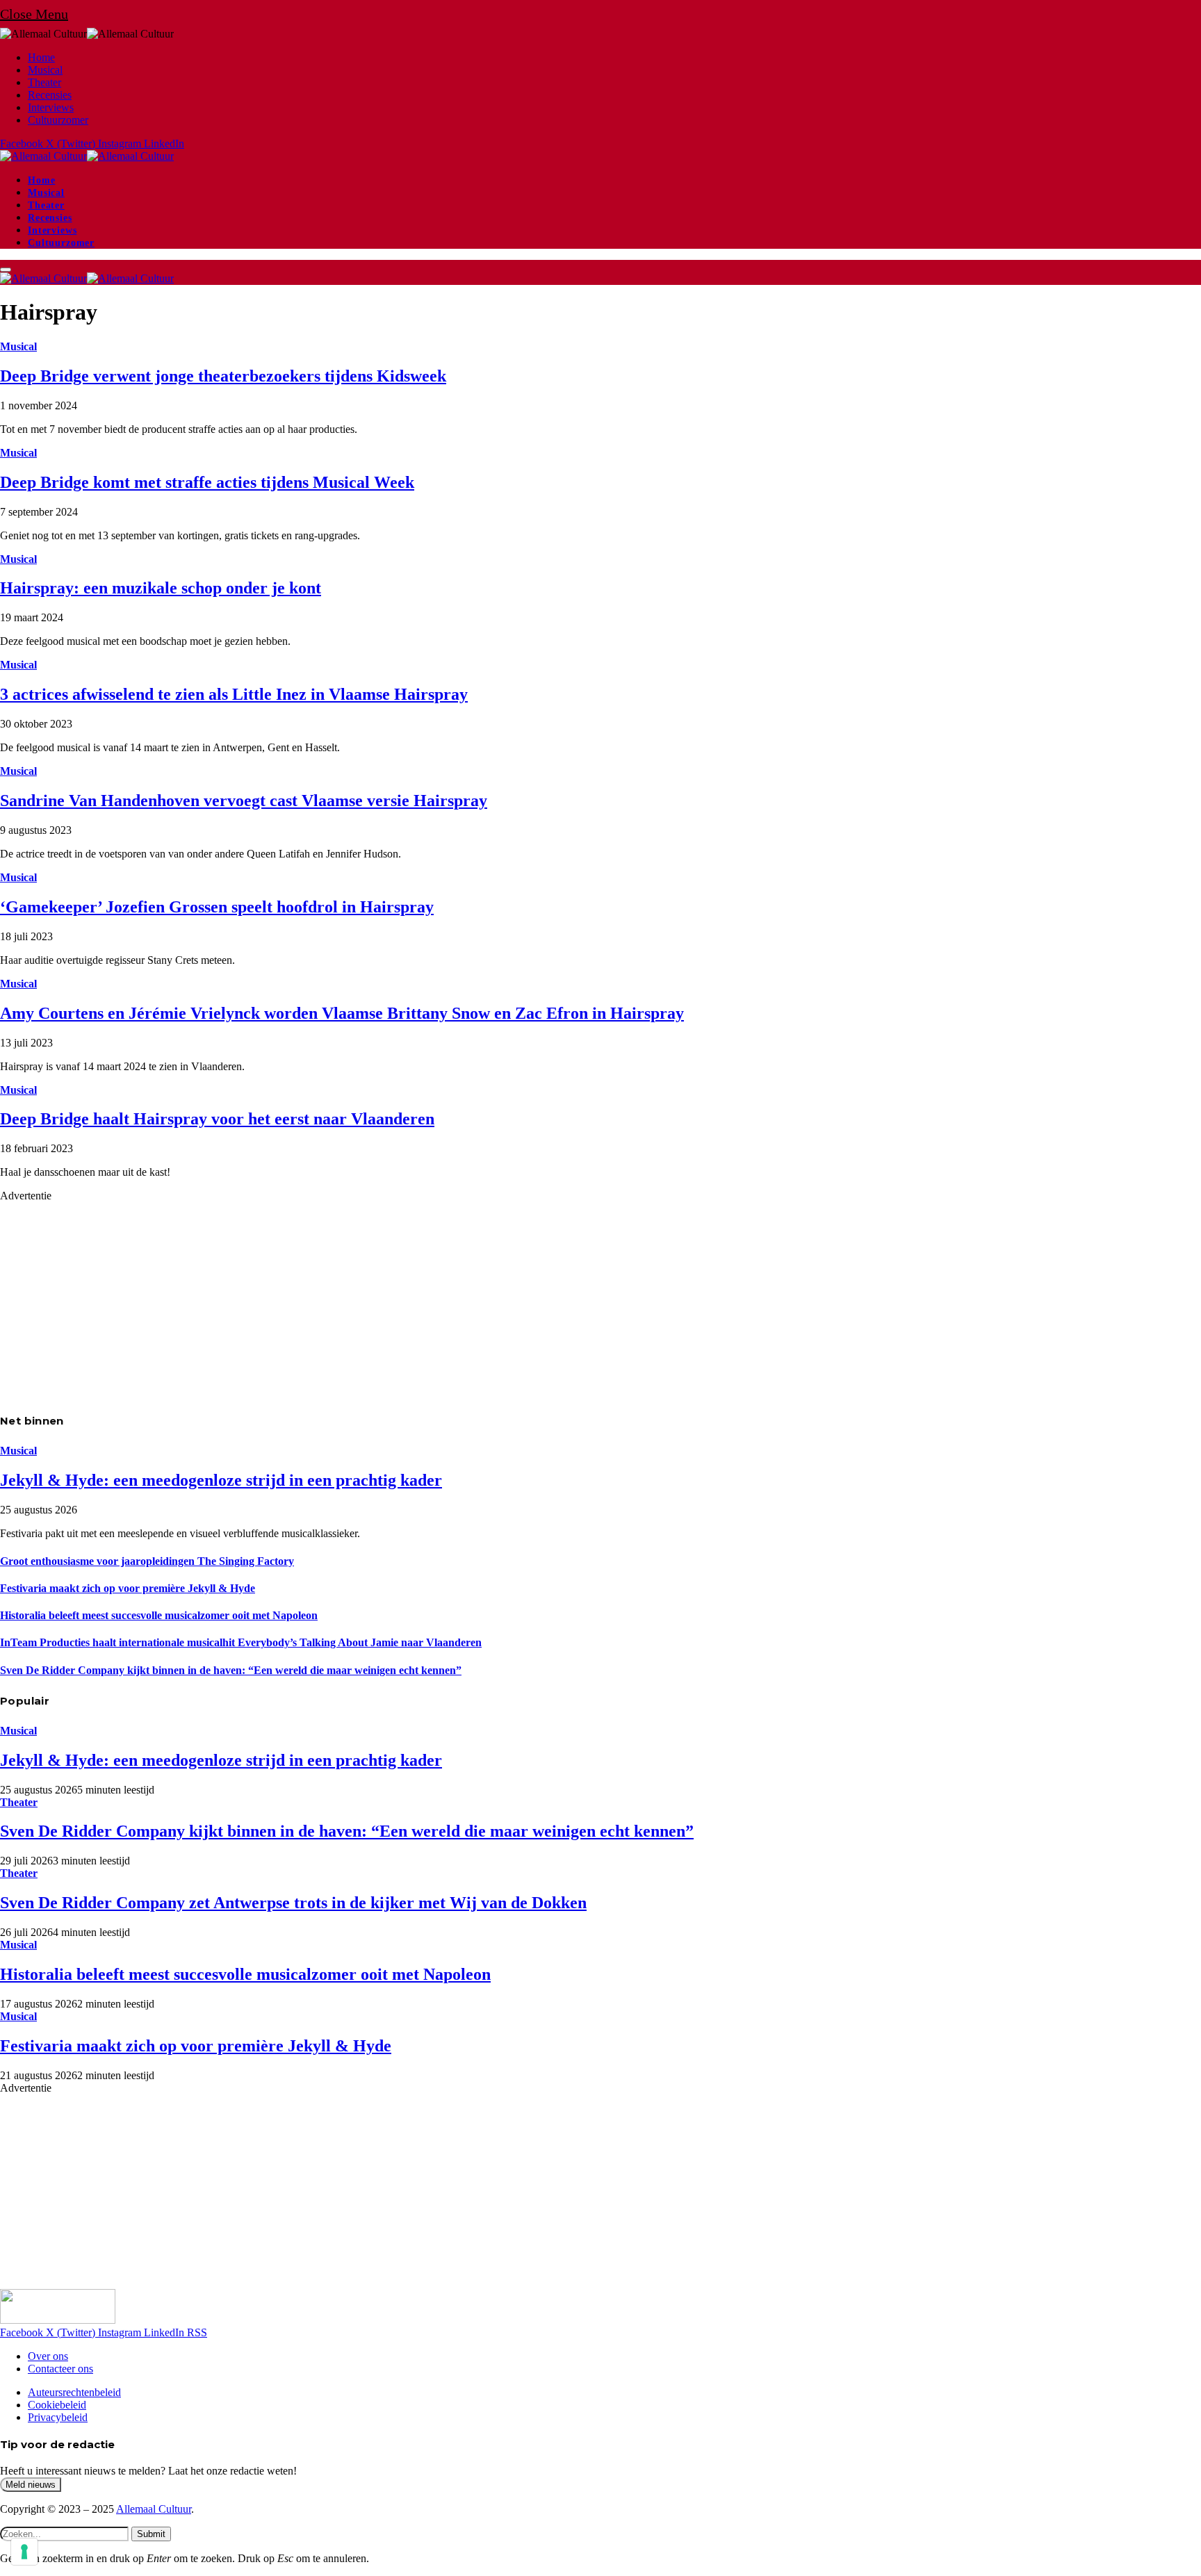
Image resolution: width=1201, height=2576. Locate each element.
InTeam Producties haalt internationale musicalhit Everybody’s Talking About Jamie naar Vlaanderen (241, 1642)
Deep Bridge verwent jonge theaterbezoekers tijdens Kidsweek (223, 376)
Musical (45, 70)
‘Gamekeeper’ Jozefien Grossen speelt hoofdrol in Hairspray (217, 907)
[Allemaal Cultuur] (87, 156)
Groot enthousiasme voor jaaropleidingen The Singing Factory (147, 1561)
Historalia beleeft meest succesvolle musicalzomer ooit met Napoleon (159, 1615)
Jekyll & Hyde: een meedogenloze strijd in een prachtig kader (221, 1480)
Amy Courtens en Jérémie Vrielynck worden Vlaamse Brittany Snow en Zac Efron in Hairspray (342, 1013)
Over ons (48, 2356)
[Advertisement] (417, 1299)
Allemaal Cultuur (154, 2509)
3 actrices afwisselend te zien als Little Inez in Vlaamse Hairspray (234, 694)
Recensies (50, 95)
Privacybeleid (58, 2417)
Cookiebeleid (57, 2405)
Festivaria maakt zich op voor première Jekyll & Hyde (128, 1588)
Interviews (51, 107)
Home (41, 57)
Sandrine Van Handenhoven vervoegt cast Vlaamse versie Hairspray (244, 801)
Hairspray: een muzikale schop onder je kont (161, 588)
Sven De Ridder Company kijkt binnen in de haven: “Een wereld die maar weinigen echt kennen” (231, 1670)
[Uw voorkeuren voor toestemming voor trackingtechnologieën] (24, 2552)
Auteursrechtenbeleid (74, 2392)
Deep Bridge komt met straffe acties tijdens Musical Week (207, 482)
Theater (44, 82)
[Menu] (6, 270)
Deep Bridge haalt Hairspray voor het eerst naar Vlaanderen (217, 1119)
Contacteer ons (60, 2369)
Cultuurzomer (58, 120)
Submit (151, 2534)
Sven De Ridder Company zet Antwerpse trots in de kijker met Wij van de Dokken (293, 1903)
